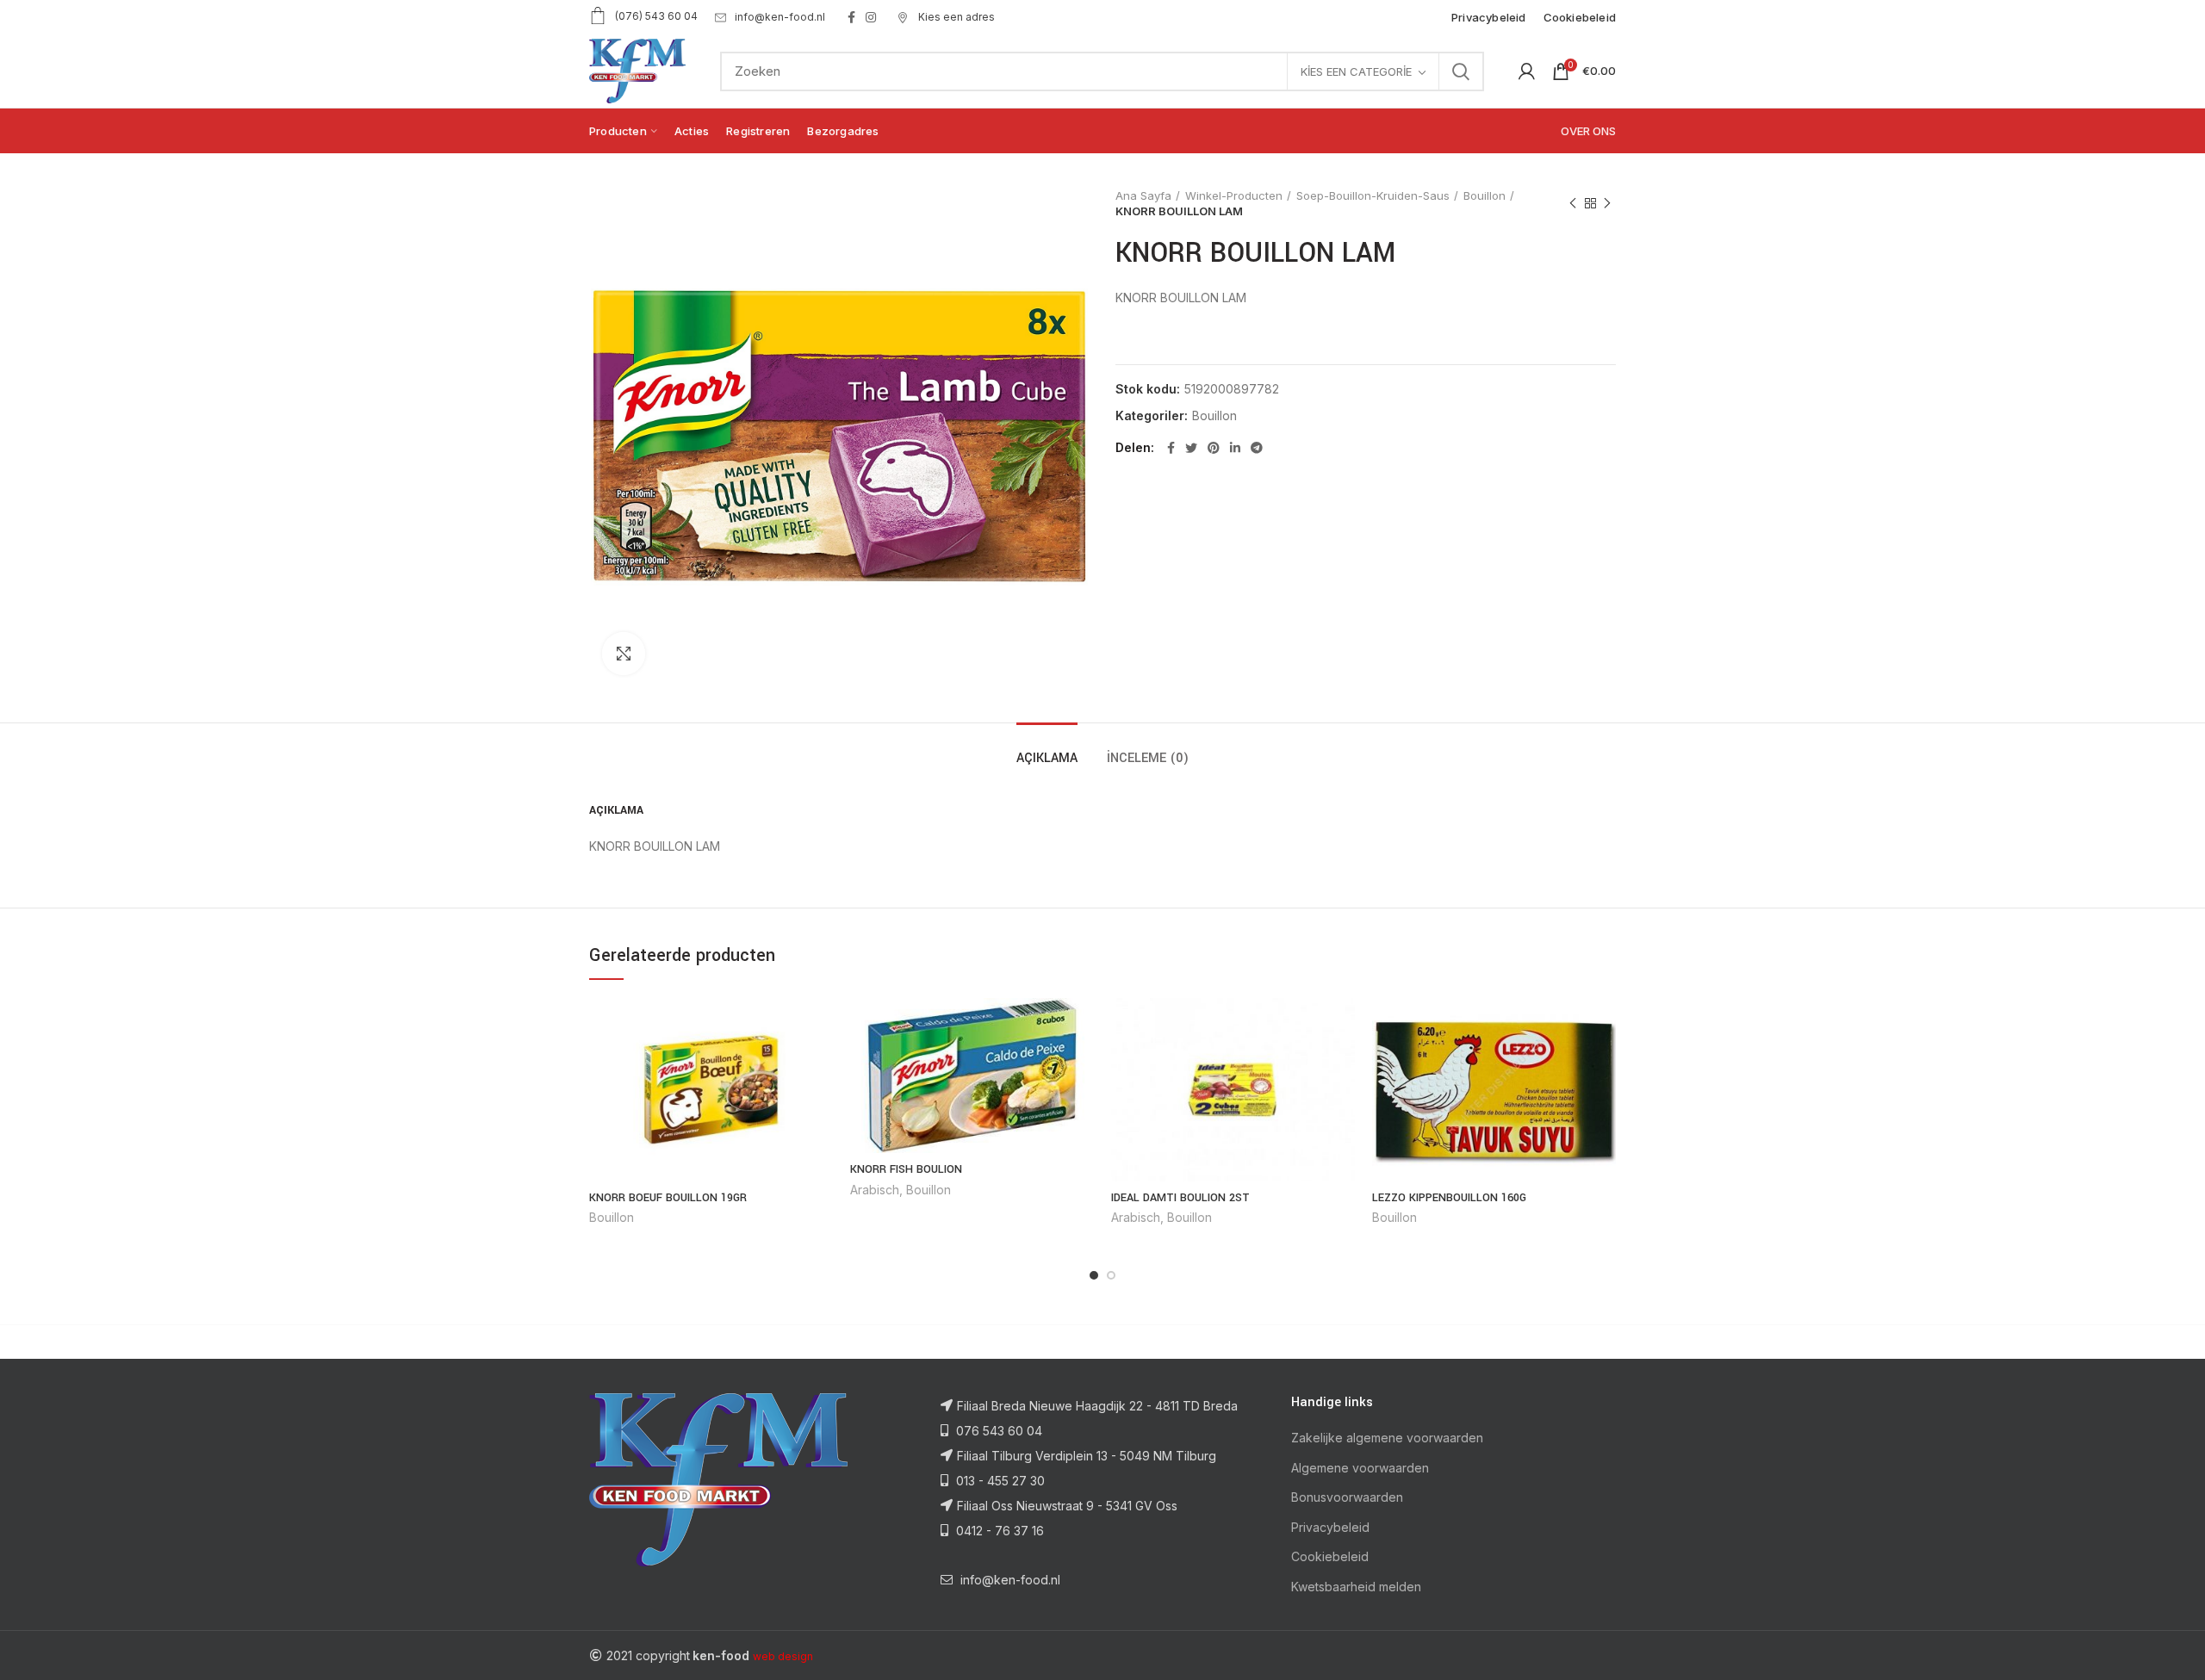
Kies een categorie (1356, 71)
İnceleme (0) (1148, 758)
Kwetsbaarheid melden (1356, 1587)
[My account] (1527, 71)
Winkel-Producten (1234, 195)
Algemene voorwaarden (1360, 1468)
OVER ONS (1588, 131)
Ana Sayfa (1143, 195)
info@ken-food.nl (780, 17)
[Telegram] (1257, 448)
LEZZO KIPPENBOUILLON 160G (1449, 1198)
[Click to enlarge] (624, 654)
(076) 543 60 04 (656, 16)
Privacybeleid (1330, 1527)
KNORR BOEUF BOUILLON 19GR (668, 1198)
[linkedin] (1235, 448)
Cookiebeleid (1330, 1556)
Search (1461, 71)
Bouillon (1484, 195)
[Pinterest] (1214, 448)
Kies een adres (955, 17)
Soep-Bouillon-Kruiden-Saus (1373, 195)
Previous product (1573, 203)
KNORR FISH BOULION (906, 1169)
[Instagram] (871, 17)
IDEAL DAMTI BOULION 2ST (1180, 1198)
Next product (1607, 203)
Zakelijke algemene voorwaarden (1387, 1438)
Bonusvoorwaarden (1347, 1497)
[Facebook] (851, 17)
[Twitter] (1191, 448)
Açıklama (1047, 758)
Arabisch (875, 1190)
